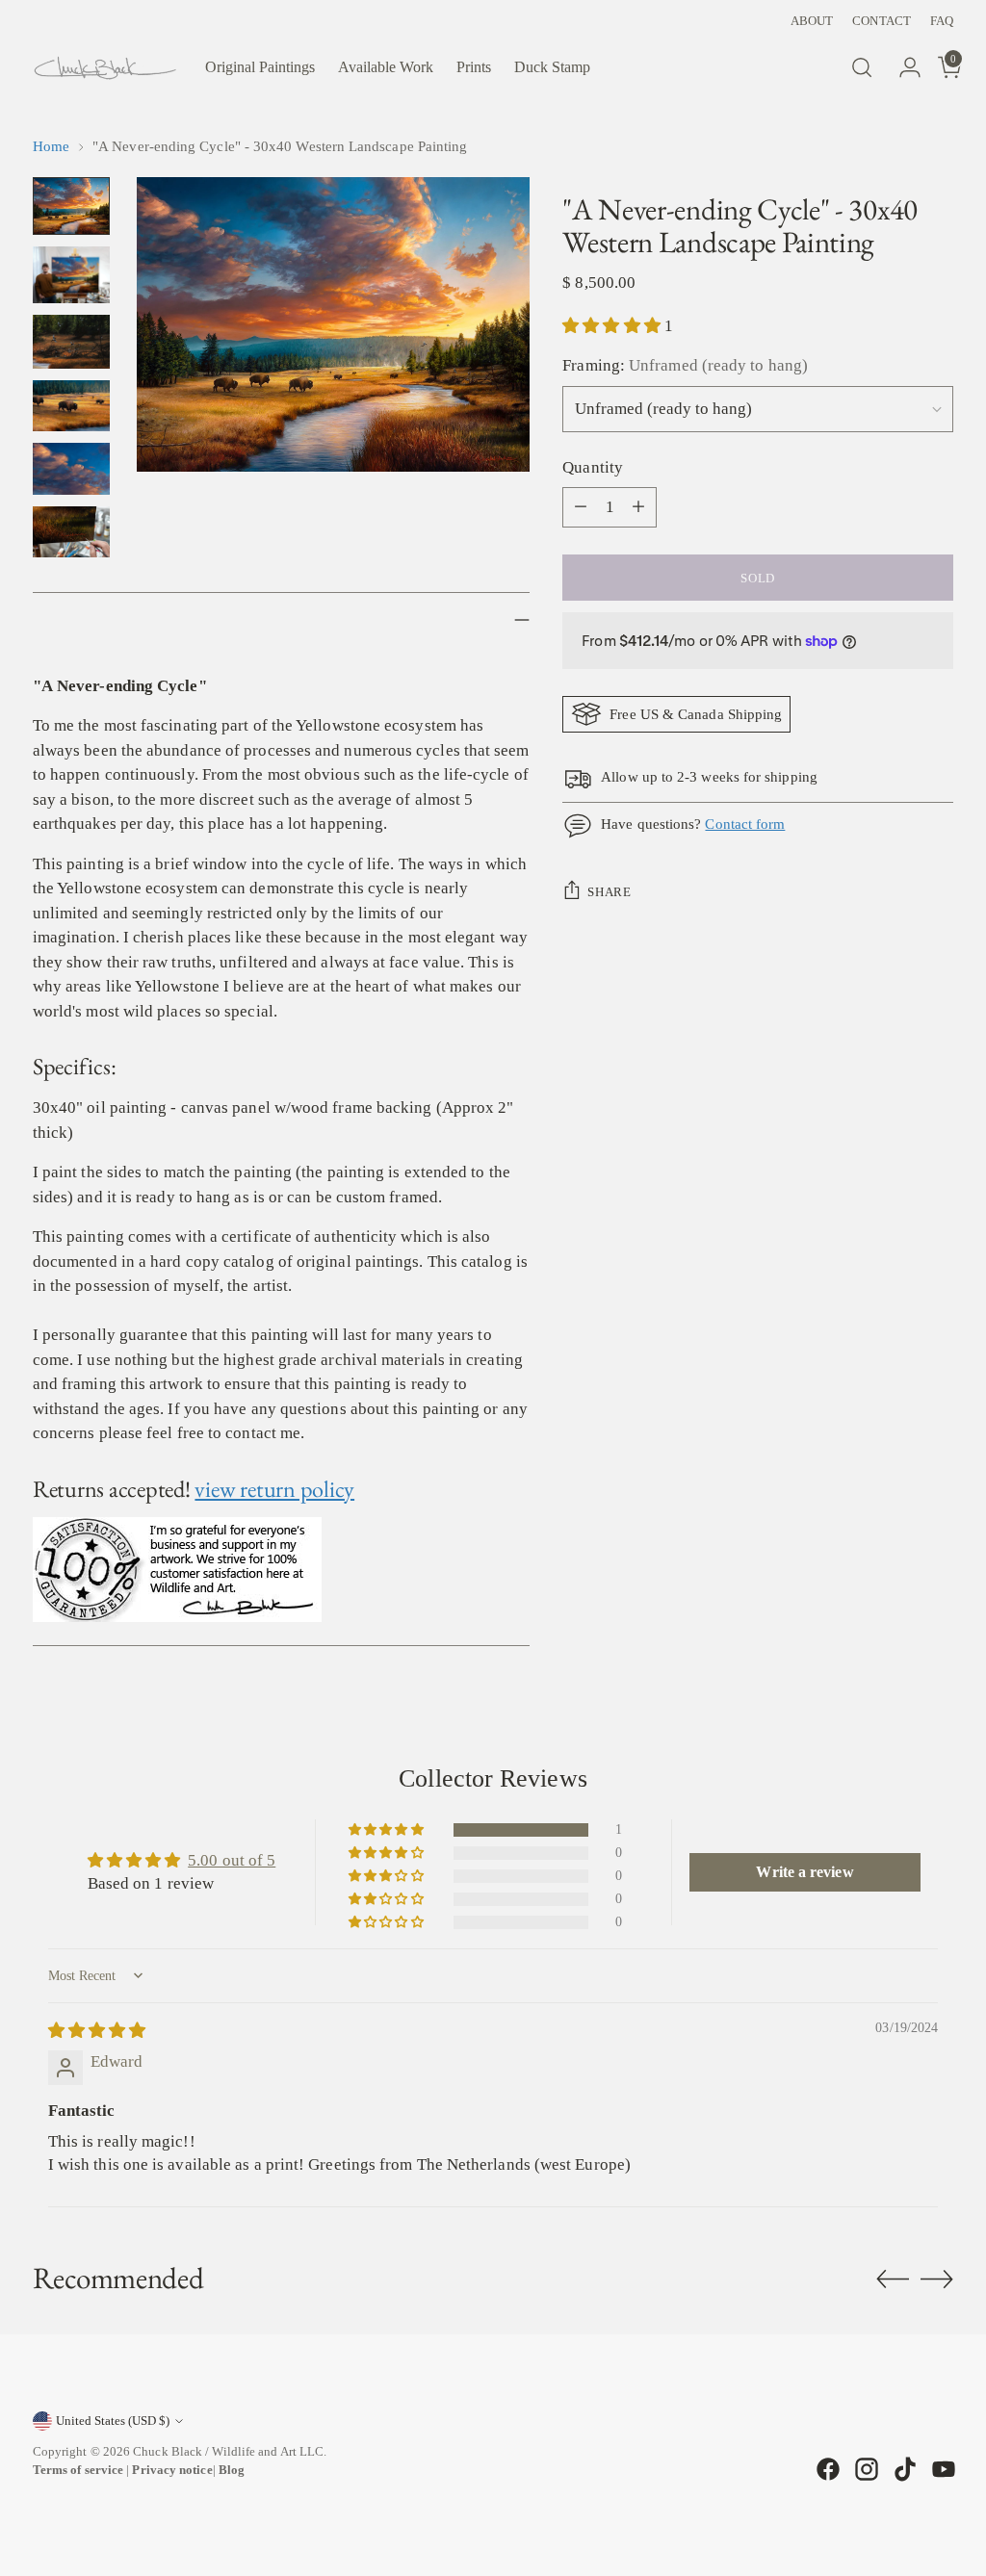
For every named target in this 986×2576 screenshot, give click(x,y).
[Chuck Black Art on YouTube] (942, 2469)
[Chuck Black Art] (105, 68)
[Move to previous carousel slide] (893, 2280)
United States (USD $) (113, 2421)
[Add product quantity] (638, 507)
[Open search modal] (862, 67)
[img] (97, 2031)
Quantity (593, 467)
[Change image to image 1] (71, 206)
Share (609, 892)
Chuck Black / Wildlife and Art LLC (228, 2451)
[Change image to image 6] (71, 532)
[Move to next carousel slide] (937, 2279)
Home (51, 146)
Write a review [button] (804, 1872)
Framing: (685, 365)
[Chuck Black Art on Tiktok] (903, 2469)
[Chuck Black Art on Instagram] (865, 2469)
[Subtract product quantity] (581, 507)
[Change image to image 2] (71, 275)
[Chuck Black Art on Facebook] (826, 2469)
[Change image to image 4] (71, 406)
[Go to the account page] (902, 67)
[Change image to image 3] (71, 342)
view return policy (274, 1489)
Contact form (745, 824)
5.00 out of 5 (232, 1860)
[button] (613, 326)
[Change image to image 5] (71, 468)
